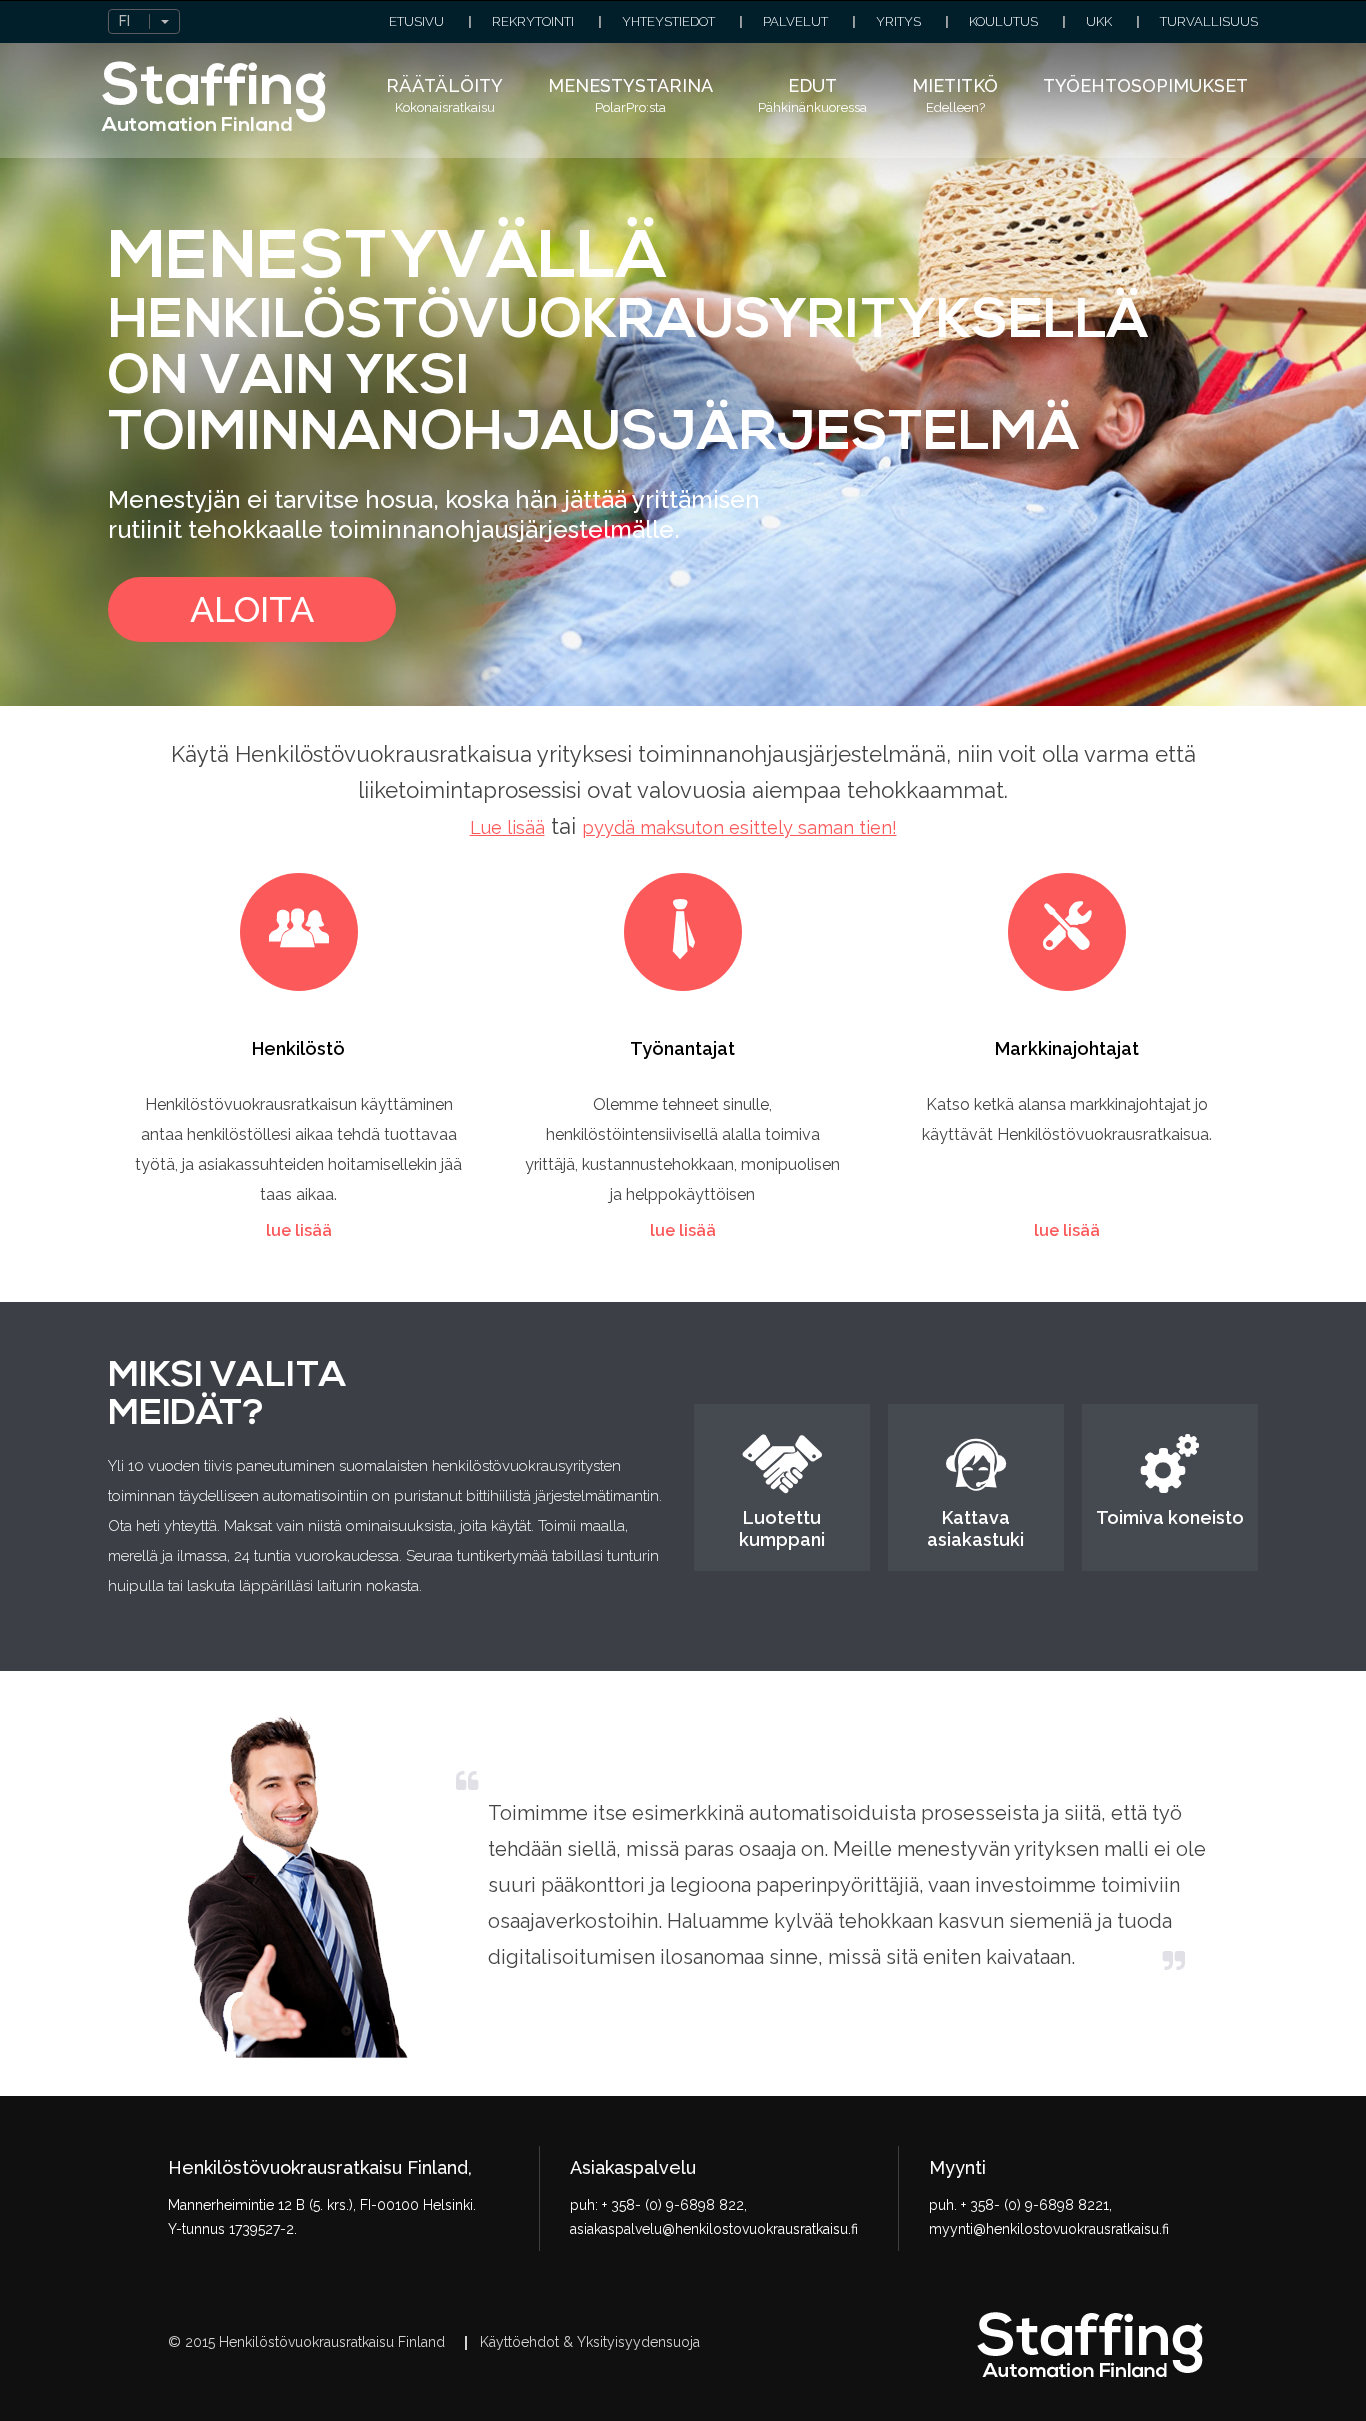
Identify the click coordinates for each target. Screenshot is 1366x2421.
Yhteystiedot (668, 21)
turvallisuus (1209, 21)
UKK (1099, 21)
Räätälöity (444, 95)
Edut (812, 95)
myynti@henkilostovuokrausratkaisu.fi (1049, 2229)
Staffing (214, 96)
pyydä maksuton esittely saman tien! (739, 827)
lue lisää (299, 1230)
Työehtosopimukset (1145, 85)
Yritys (898, 21)
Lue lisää (507, 827)
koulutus (1003, 21)
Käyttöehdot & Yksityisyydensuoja (590, 2342)
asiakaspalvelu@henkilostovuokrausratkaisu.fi (714, 2229)
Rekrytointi (533, 21)
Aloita (252, 609)
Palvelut (795, 21)
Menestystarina (630, 95)
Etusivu (416, 21)
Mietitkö (955, 95)
